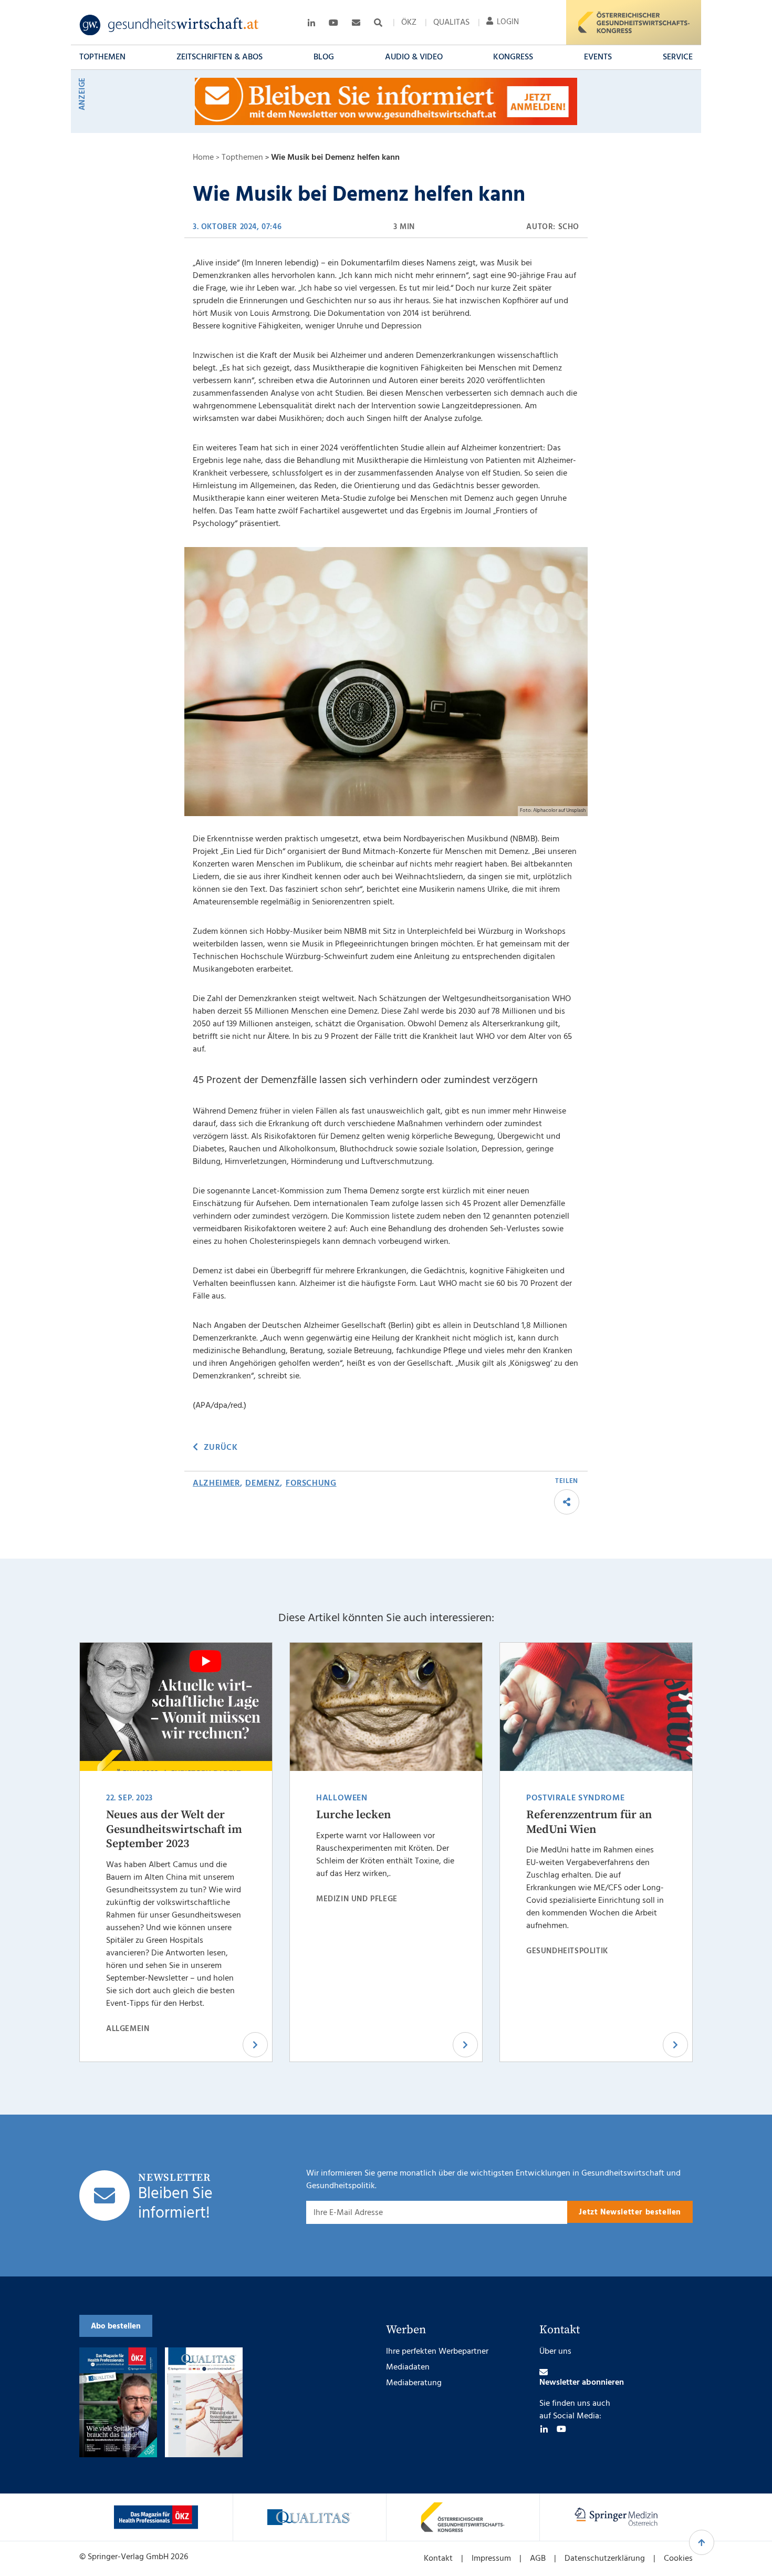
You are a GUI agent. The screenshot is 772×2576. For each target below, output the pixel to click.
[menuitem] (409, 23)
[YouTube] (561, 2429)
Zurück (221, 1448)
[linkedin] (544, 2429)
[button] (102, 57)
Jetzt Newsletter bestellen (630, 2212)
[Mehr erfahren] (156, 2517)
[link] (169, 25)
